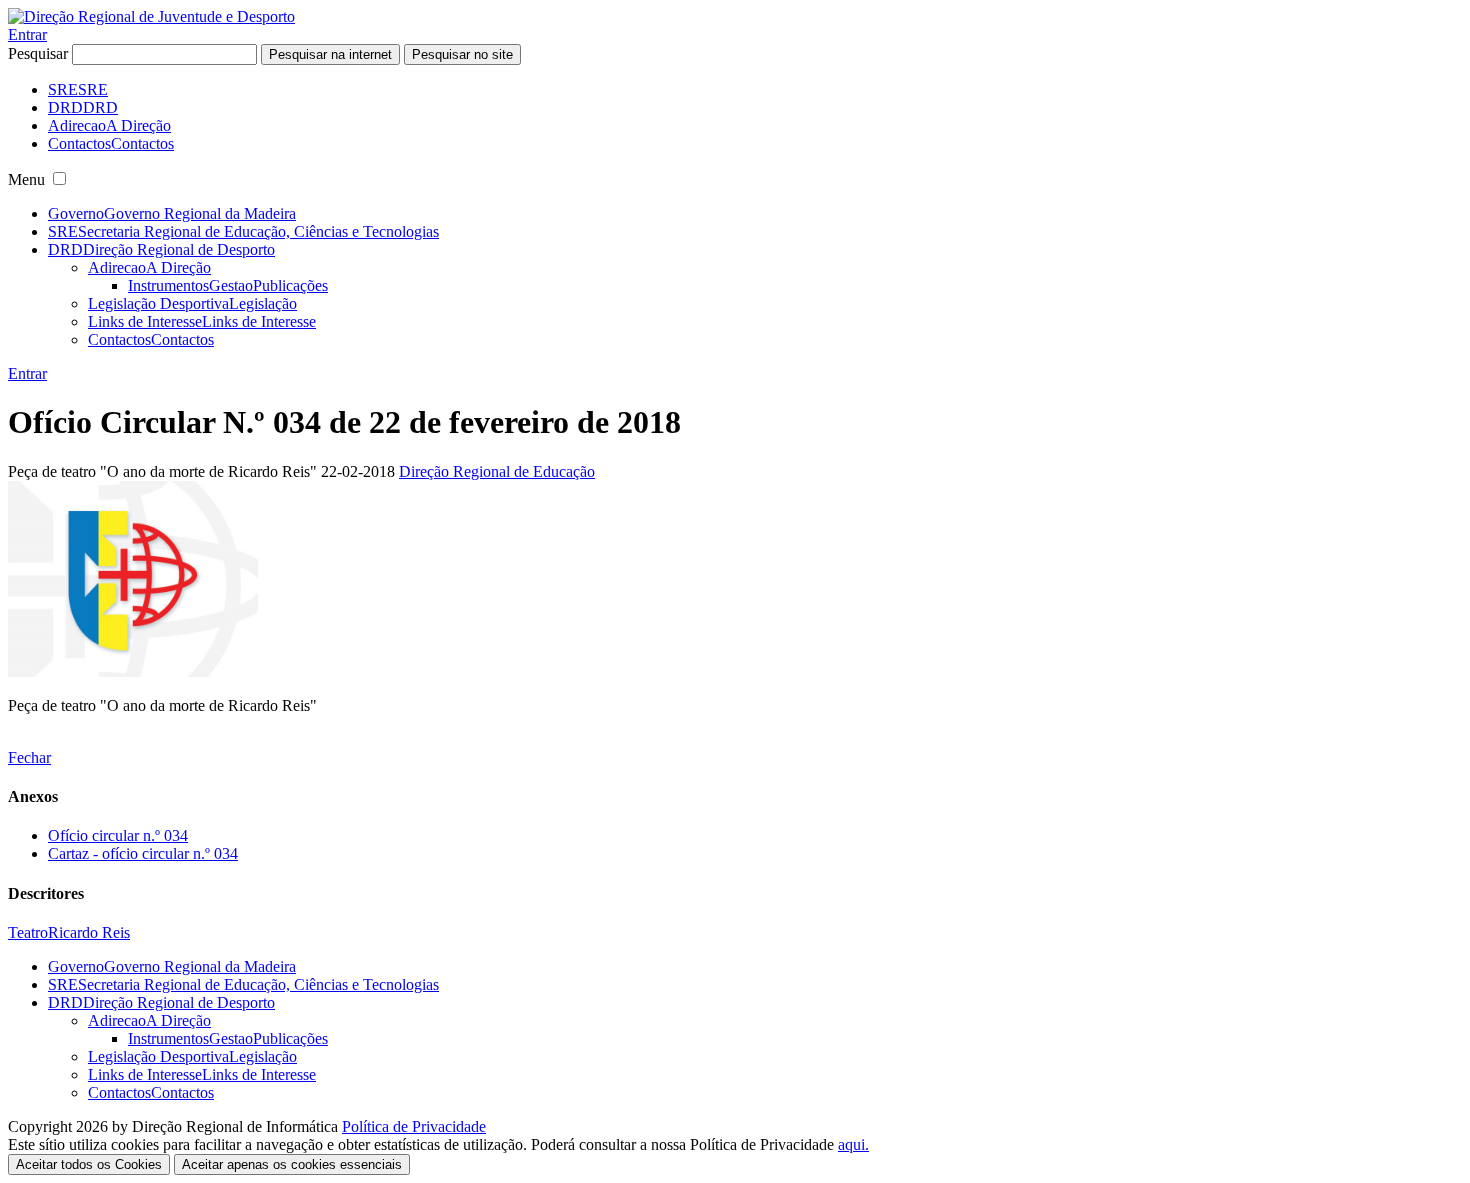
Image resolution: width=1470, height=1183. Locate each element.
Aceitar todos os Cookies (89, 1164)
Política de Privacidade (414, 1126)
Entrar (27, 34)
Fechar (29, 757)
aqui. (853, 1144)
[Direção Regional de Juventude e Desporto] (151, 16)
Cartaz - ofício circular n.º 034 (143, 853)
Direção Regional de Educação (497, 471)
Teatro (28, 932)
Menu (26, 179)
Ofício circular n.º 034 (118, 835)
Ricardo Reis (89, 932)
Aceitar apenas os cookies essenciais (292, 1164)
